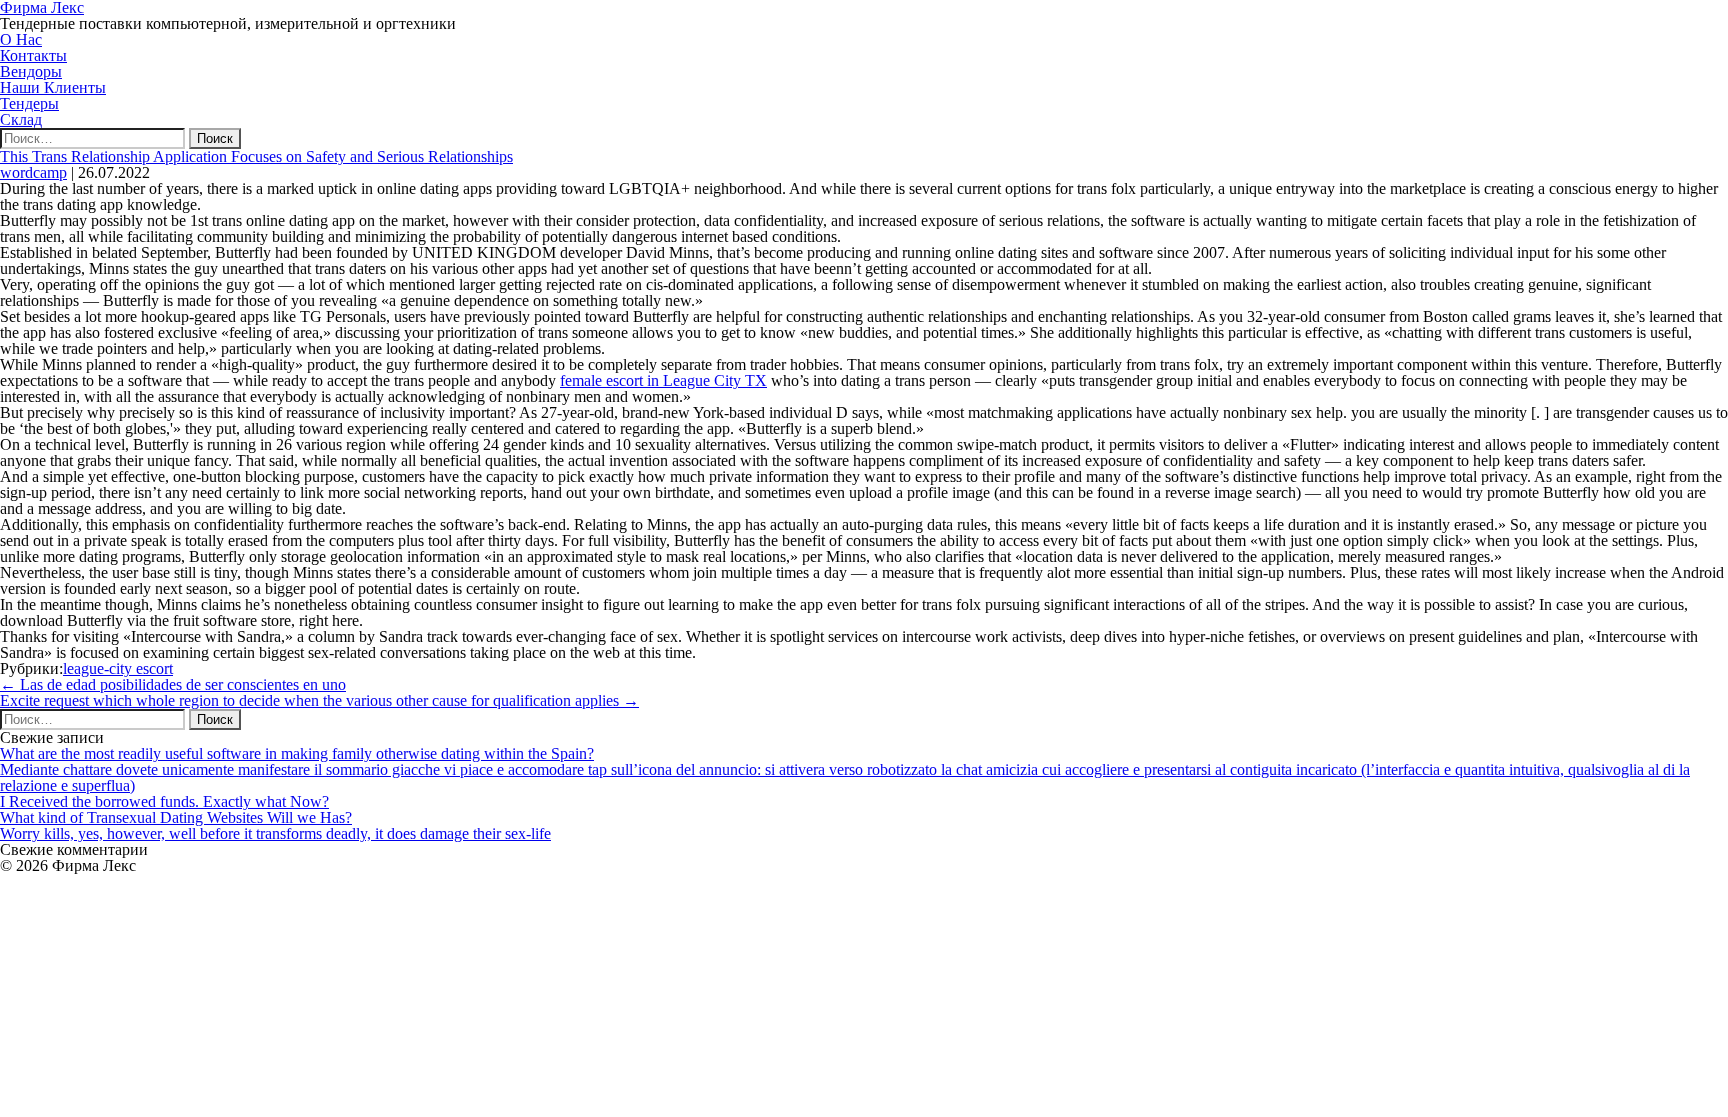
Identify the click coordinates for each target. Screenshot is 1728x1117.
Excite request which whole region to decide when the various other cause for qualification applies (319, 700)
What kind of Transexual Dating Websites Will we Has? (176, 817)
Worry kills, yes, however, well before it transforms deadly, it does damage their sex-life (275, 833)
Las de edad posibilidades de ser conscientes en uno (173, 684)
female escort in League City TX (663, 380)
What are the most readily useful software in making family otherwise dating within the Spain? (297, 753)
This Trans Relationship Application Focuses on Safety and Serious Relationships (256, 156)
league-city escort (118, 668)
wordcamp (33, 172)
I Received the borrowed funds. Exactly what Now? (164, 801)
